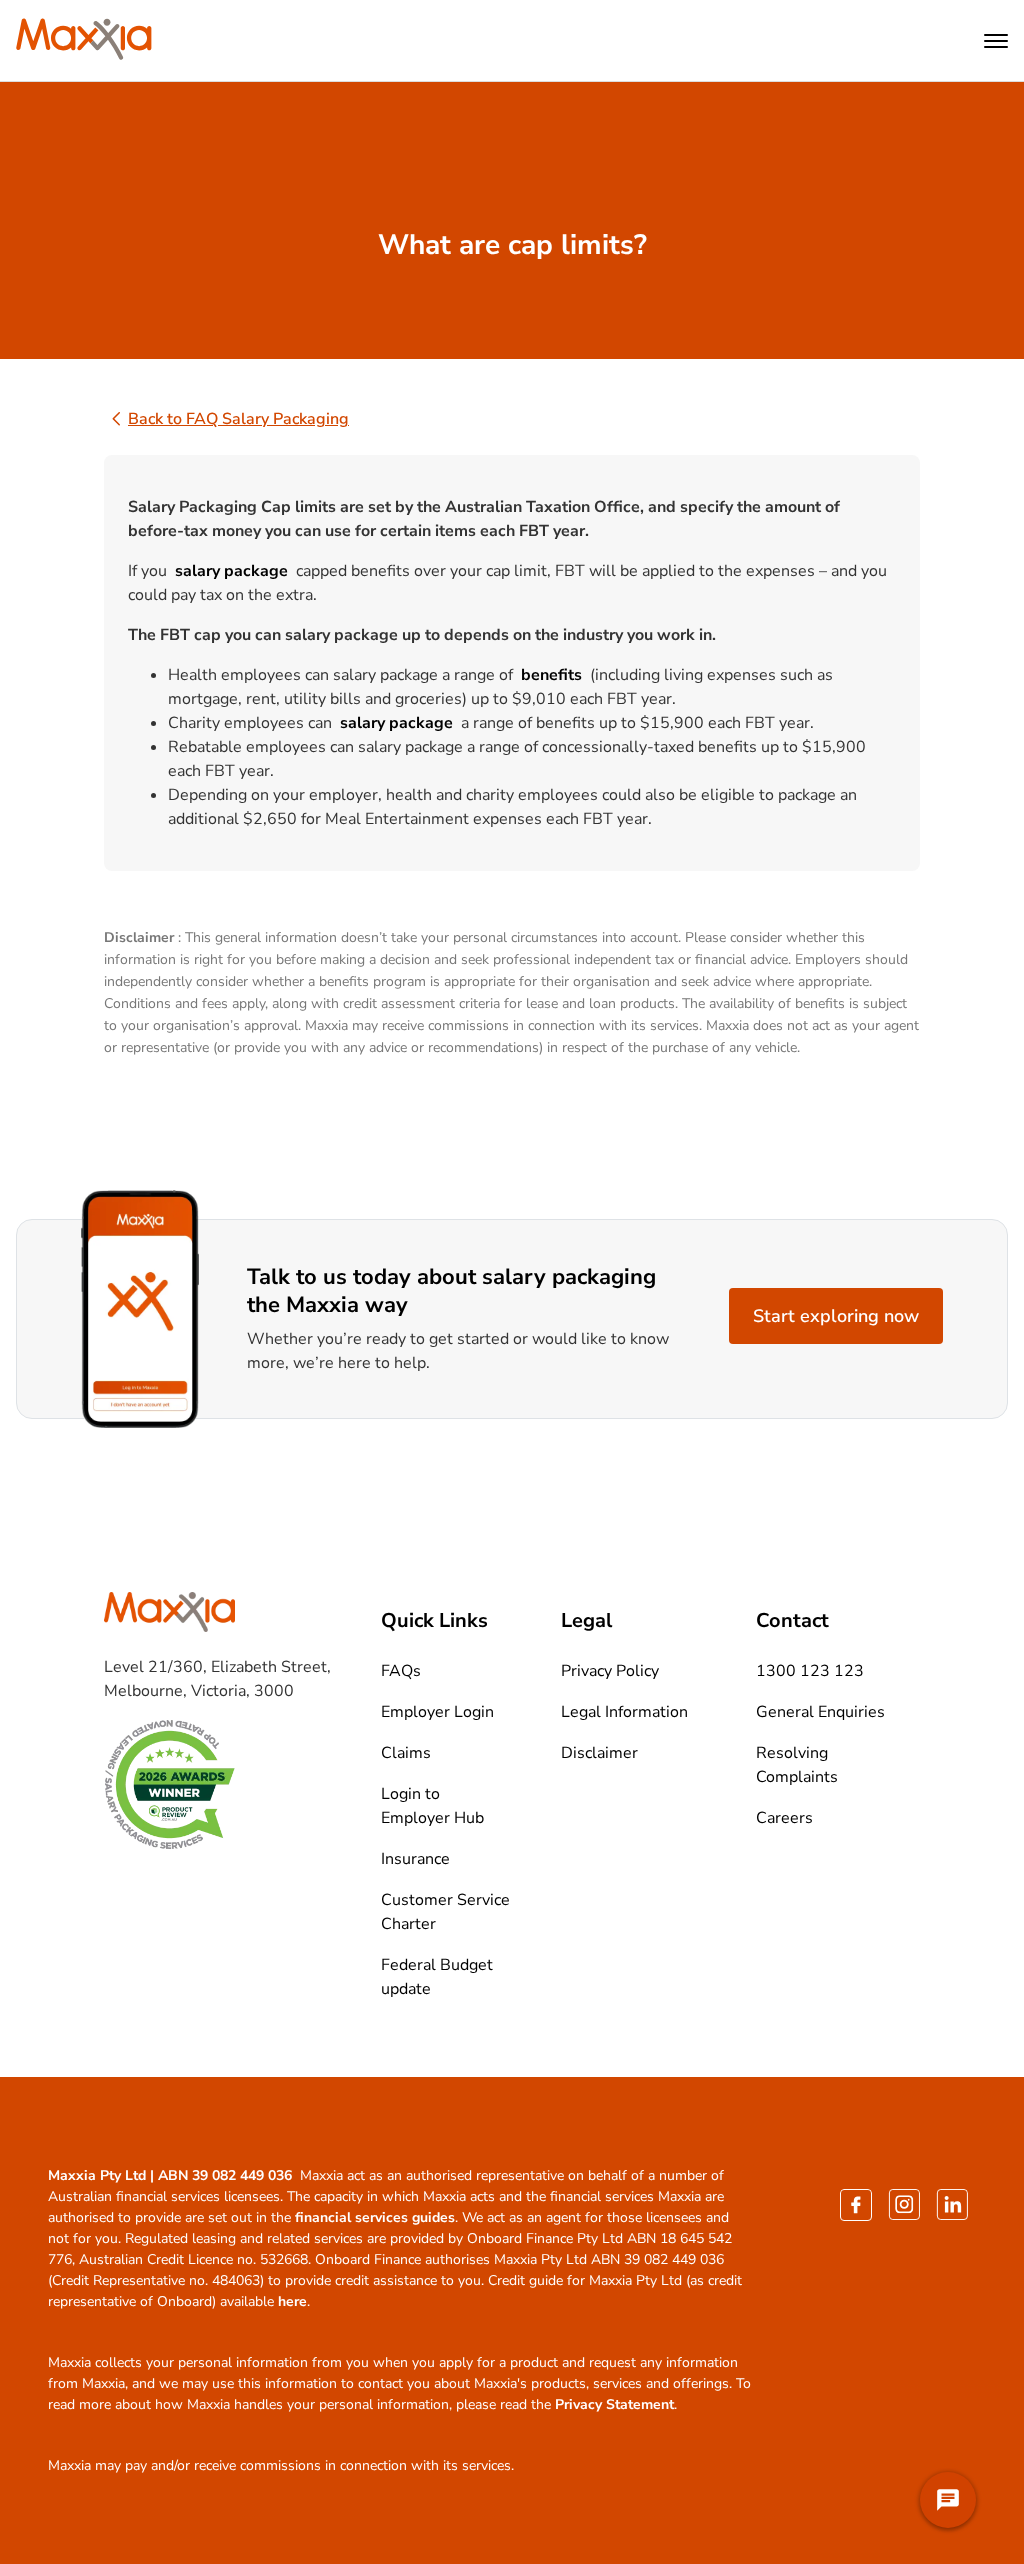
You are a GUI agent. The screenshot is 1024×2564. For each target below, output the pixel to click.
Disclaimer (599, 1753)
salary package (231, 571)
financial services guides (375, 2217)
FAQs (401, 1671)
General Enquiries (820, 1712)
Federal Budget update (437, 1977)
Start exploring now (836, 1316)
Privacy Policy (610, 1671)
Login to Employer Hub (432, 1806)
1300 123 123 (810, 1671)
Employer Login (437, 1712)
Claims (406, 1753)
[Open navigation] (996, 41)
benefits (551, 675)
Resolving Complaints (797, 1765)
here (292, 2301)
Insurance (415, 1859)
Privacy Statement (614, 2404)
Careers (784, 1818)
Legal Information (624, 1712)
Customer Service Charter (445, 1912)
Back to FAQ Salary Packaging (238, 419)
